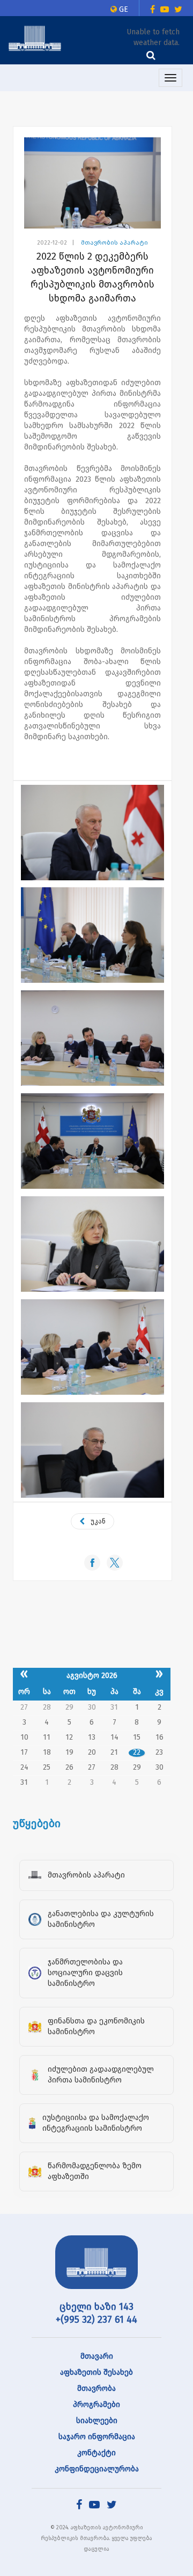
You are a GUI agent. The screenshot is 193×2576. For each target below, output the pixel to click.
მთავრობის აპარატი (114, 243)
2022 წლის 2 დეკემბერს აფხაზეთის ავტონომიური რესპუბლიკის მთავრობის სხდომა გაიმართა (92, 277)
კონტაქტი (96, 2453)
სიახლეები (97, 2421)
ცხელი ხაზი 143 (96, 2307)
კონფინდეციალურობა (97, 2469)
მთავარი (97, 2356)
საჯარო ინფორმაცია (97, 2437)
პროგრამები (96, 2405)
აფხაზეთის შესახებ (96, 2372)
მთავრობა (96, 2389)
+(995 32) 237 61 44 (96, 2320)
